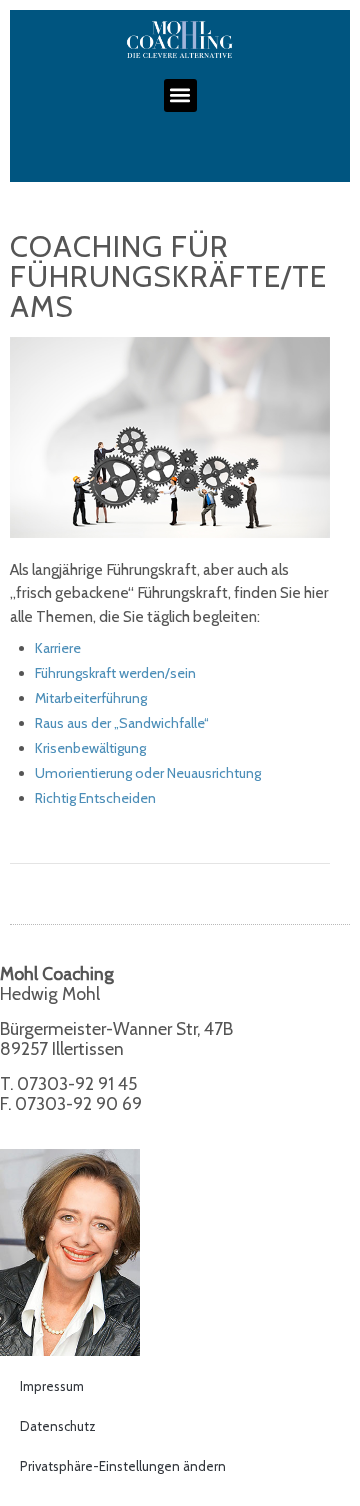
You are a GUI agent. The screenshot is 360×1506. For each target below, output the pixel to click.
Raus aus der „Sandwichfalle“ (122, 723)
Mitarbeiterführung (91, 698)
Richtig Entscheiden (95, 798)
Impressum (52, 1386)
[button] (180, 95)
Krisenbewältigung (90, 748)
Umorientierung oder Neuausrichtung (148, 773)
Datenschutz (58, 1426)
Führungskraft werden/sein (115, 673)
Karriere (58, 648)
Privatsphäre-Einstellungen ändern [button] (123, 1466)
